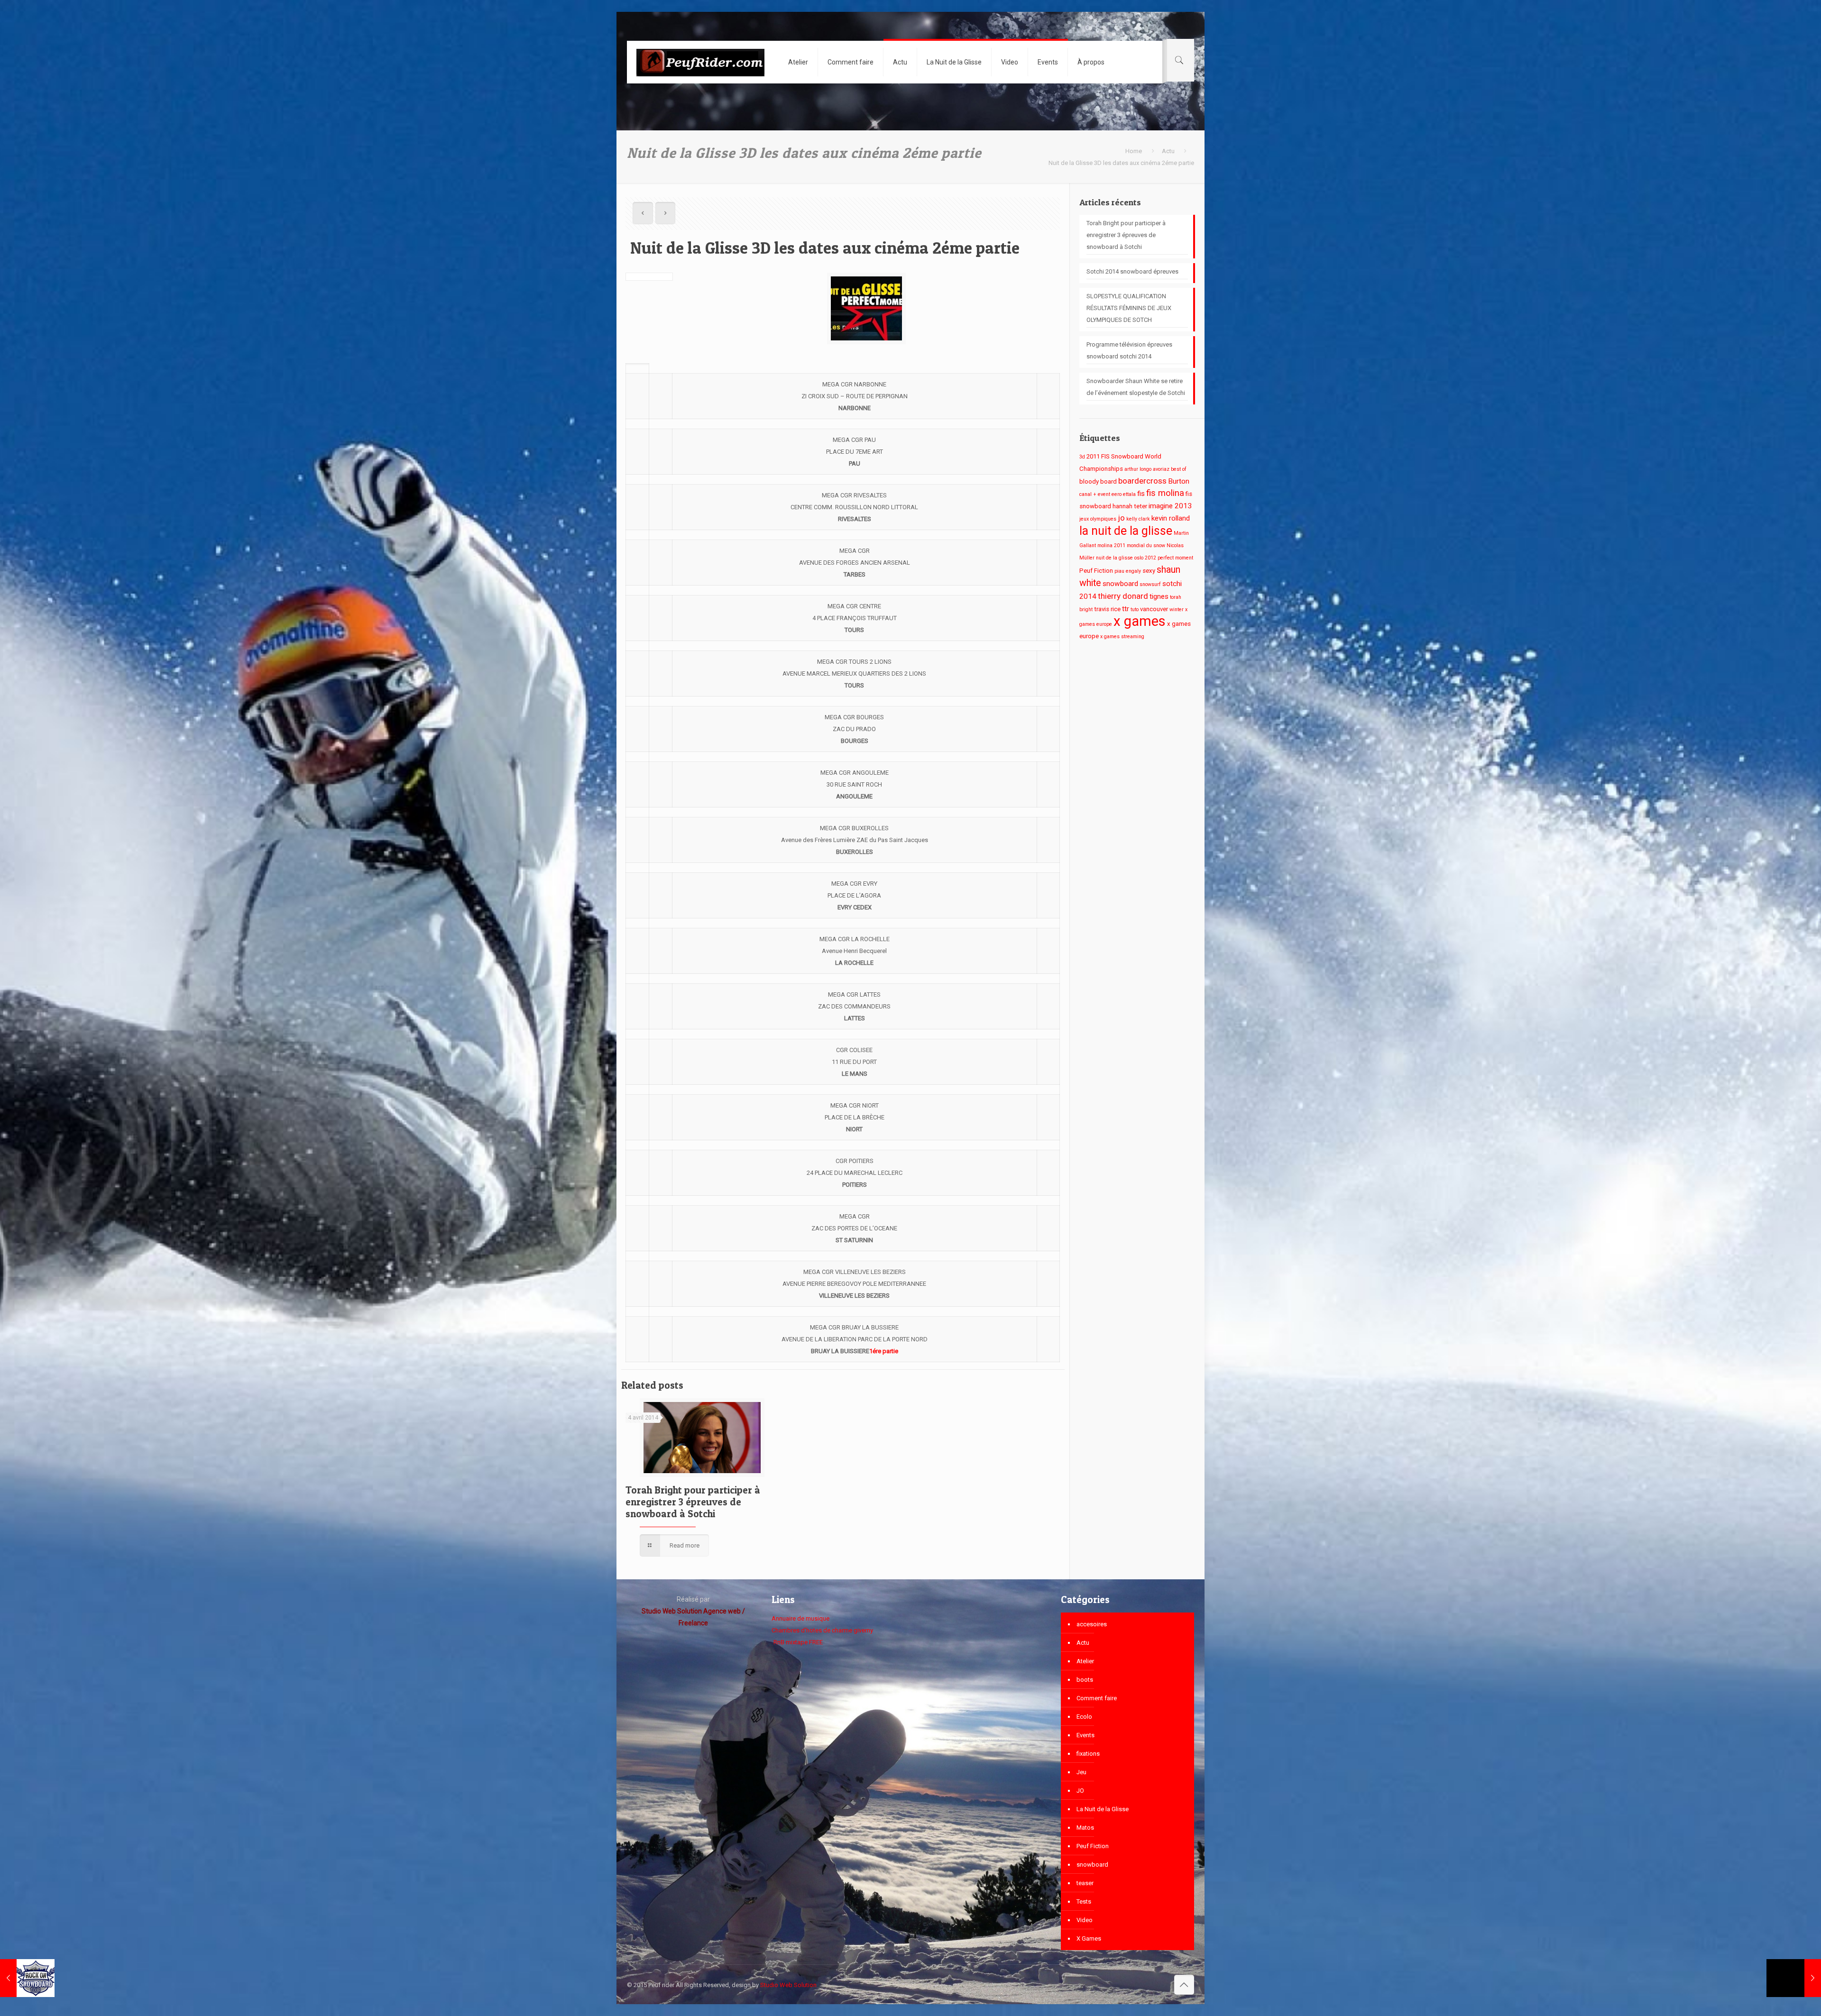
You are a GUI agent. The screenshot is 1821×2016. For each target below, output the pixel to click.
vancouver (1154, 609)
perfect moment (1175, 558)
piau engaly (1128, 571)
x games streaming (1122, 637)
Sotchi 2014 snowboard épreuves (1132, 271)
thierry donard (1123, 596)
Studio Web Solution (788, 1985)
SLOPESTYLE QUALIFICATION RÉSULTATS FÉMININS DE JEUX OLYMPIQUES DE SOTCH (1129, 308)
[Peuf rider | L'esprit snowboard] (700, 62)
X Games (1089, 1938)
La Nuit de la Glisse (1103, 1809)
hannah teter (1130, 506)
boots (1085, 1680)
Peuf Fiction (1096, 571)
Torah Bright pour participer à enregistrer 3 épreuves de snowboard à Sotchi (693, 1502)
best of (1179, 469)
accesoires (1092, 1624)
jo (1121, 518)
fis (1141, 494)
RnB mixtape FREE (797, 1642)
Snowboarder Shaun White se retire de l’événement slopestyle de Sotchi (1136, 387)
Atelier (1085, 1661)
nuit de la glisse (1114, 558)
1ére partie (884, 1351)
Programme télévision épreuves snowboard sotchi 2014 (1129, 350)
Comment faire (1097, 1698)
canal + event (1095, 494)
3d (1082, 457)
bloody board (1098, 481)
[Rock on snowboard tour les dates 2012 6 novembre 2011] (27, 1978)
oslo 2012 (1145, 558)
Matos (1085, 1828)
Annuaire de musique (800, 1618)
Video (1085, 1920)
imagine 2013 (1170, 506)
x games (1140, 621)
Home (1134, 151)
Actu (1168, 151)
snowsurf (1150, 584)
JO (1080, 1791)
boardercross (1142, 481)
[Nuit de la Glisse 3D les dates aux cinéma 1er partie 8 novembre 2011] (1794, 1978)
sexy (1149, 571)
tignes (1159, 596)
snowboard (1120, 584)
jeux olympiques (1098, 519)
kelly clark (1138, 519)
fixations (1088, 1754)
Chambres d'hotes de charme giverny (822, 1630)
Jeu (1081, 1772)
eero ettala (1124, 494)
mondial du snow (1146, 545)
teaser (1085, 1883)
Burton (1179, 481)
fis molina (1165, 493)
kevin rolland (1171, 518)
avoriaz (1161, 469)
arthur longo (1138, 469)
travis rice (1107, 609)
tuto (1135, 609)
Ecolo (1084, 1717)
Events (1085, 1735)
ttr (1126, 609)
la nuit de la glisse (1126, 531)
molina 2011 (1111, 545)
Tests (1084, 1901)
